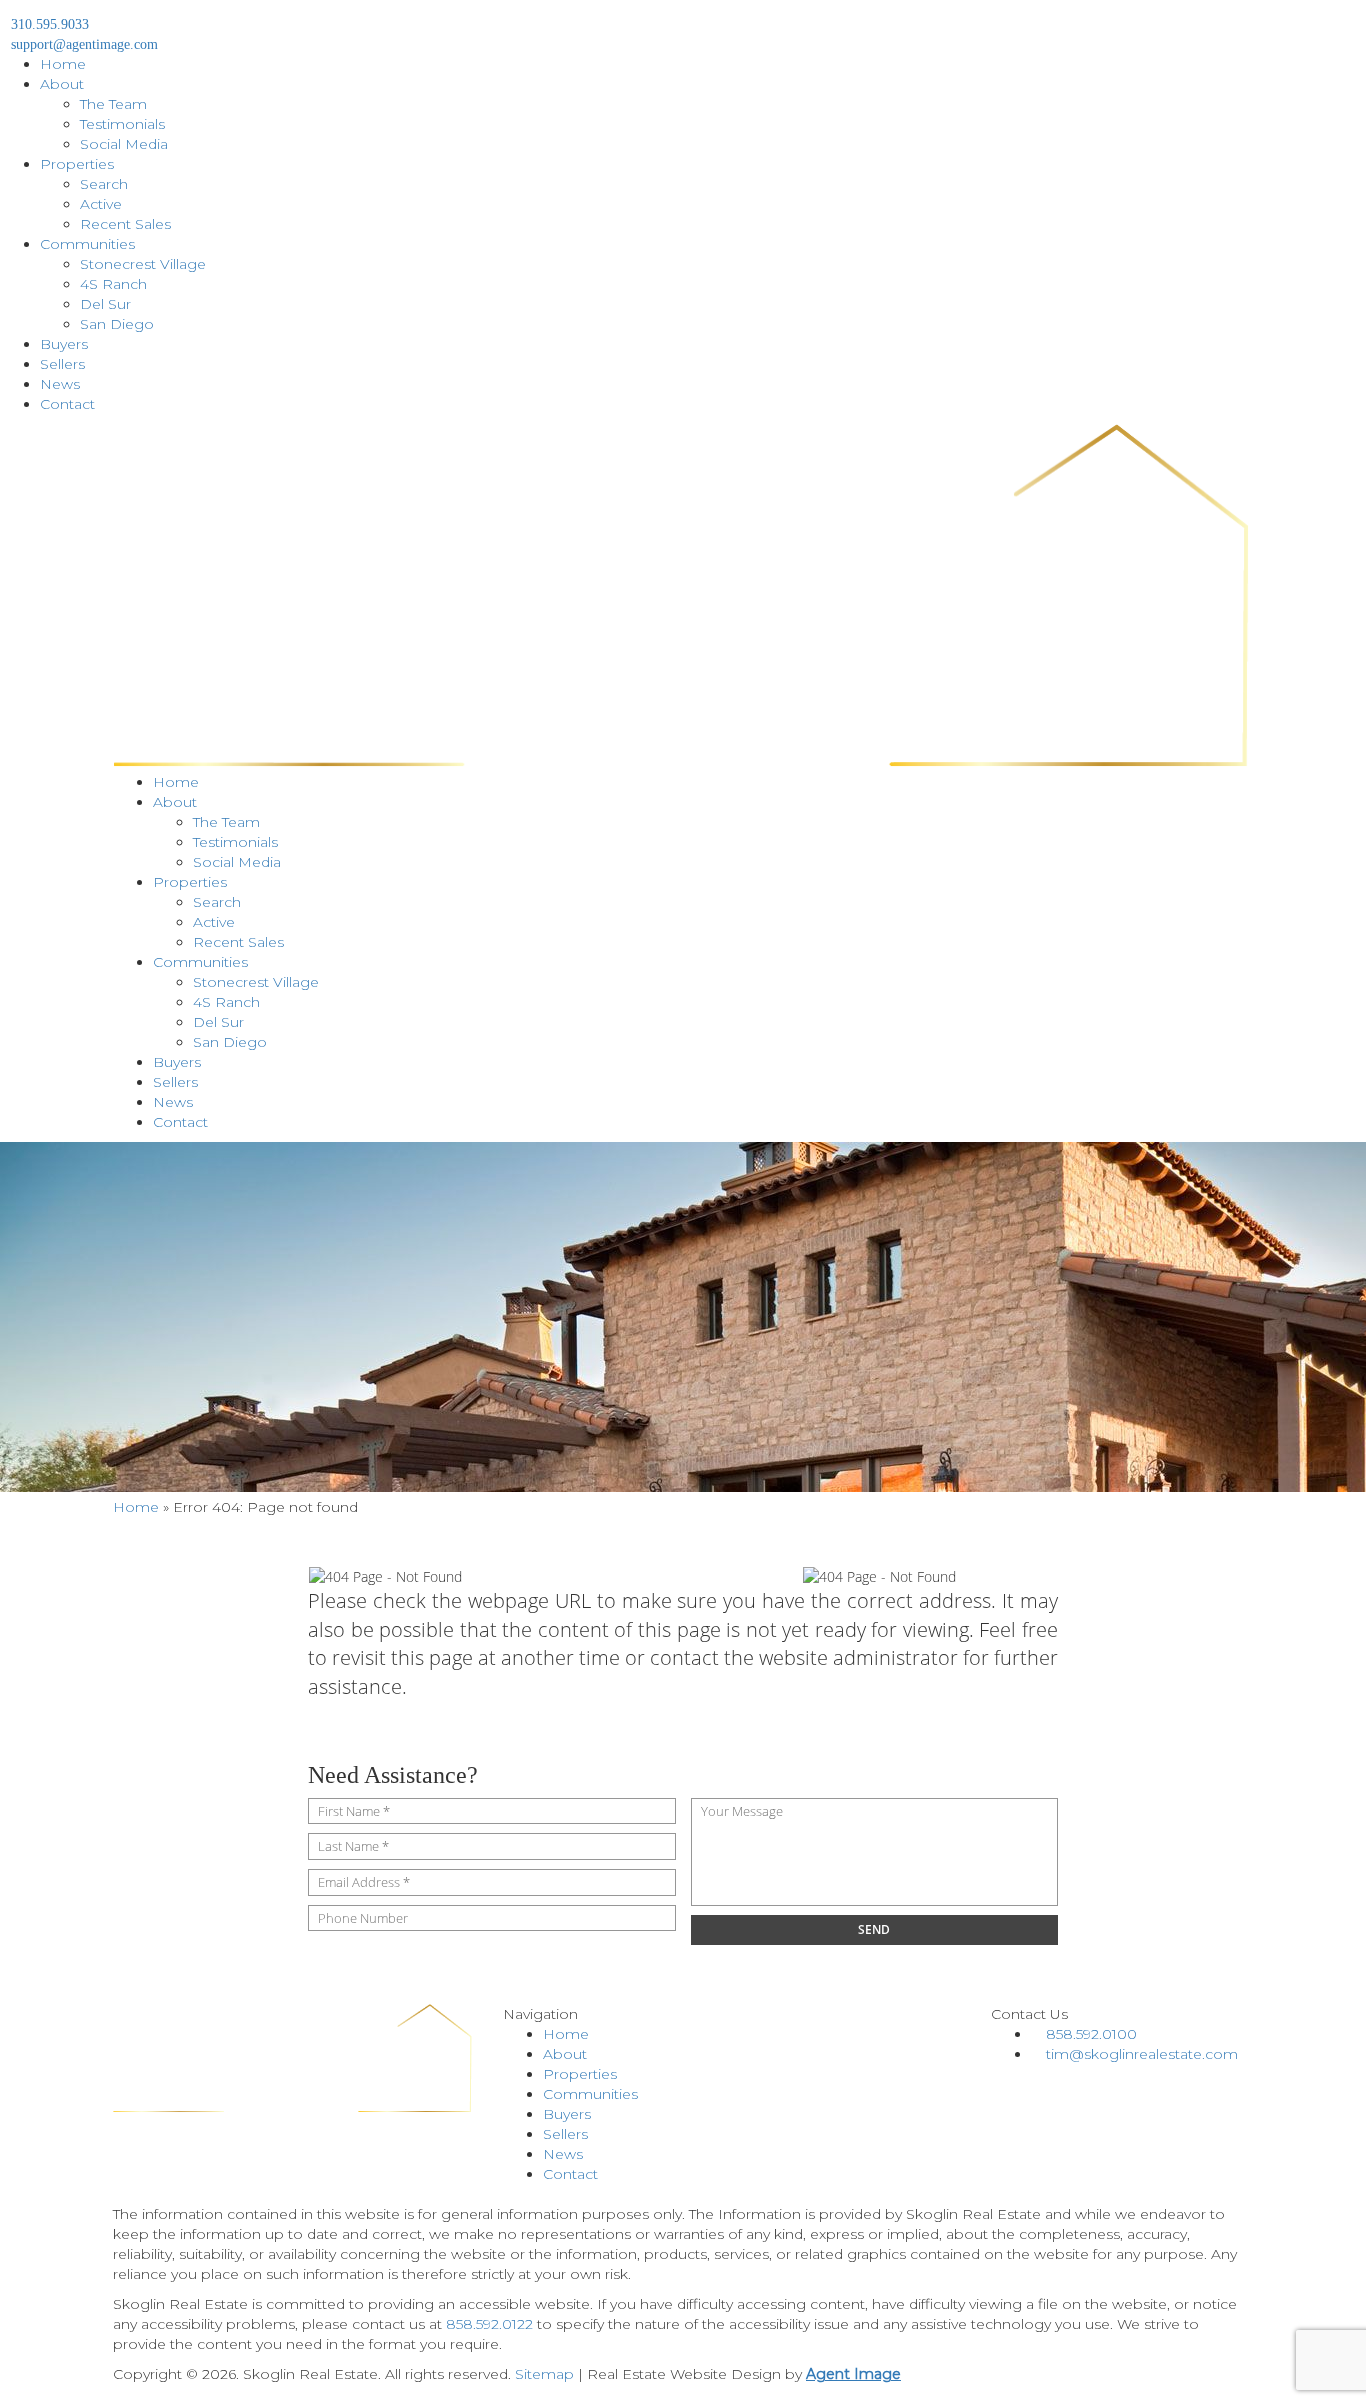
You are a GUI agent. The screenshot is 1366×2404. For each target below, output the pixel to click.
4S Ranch (113, 284)
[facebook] (998, 2084)
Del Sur (105, 304)
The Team (113, 104)
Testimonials (122, 124)
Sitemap (544, 2374)
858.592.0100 (1091, 2034)
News (60, 384)
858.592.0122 (489, 2324)
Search (104, 184)
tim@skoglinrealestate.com (1142, 2054)
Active (101, 204)
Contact (67, 404)
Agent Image (853, 2374)
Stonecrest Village (143, 264)
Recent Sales (125, 224)
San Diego (117, 324)
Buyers (64, 344)
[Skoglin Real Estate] (683, 598)
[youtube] (1013, 2084)
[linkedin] (1028, 2084)
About (62, 84)
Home (63, 64)
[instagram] (1041, 2084)
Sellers (62, 364)
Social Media (124, 144)
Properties (77, 164)
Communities (87, 244)
